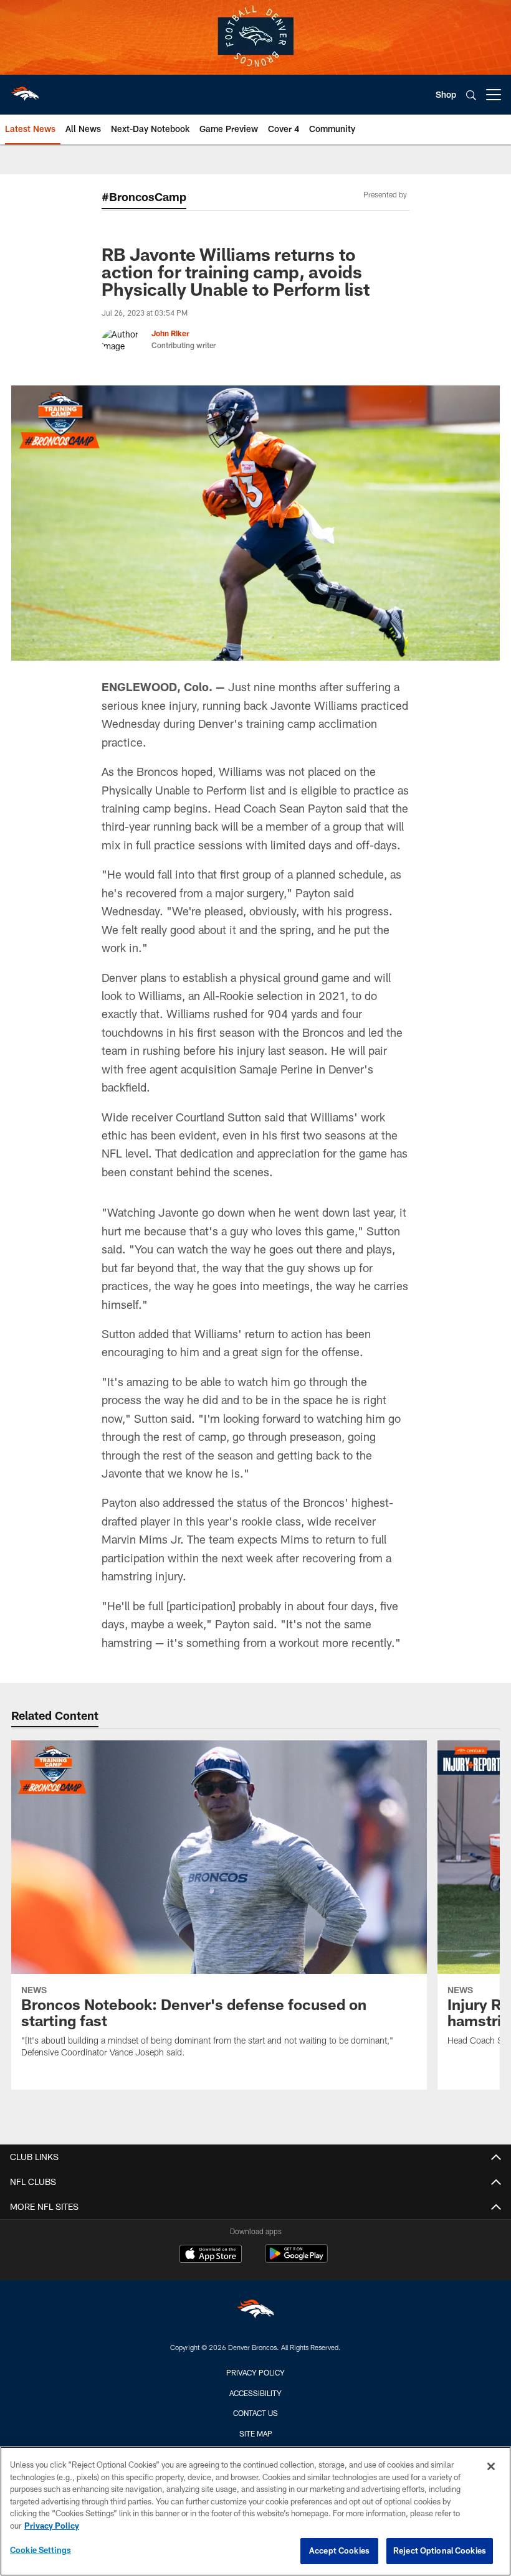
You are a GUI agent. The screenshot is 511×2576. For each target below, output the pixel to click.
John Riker (170, 333)
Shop (446, 94)
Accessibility (255, 2393)
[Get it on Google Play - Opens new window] (296, 2260)
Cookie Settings (41, 2550)
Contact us (255, 2413)
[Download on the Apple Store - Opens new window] (211, 2255)
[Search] (471, 95)
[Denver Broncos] (255, 2312)
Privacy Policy (255, 2372)
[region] (255, 2511)
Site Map (256, 2433)
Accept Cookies (339, 2550)
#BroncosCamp (144, 197)
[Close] (491, 2466)
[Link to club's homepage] (25, 90)
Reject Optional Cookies (440, 2550)
